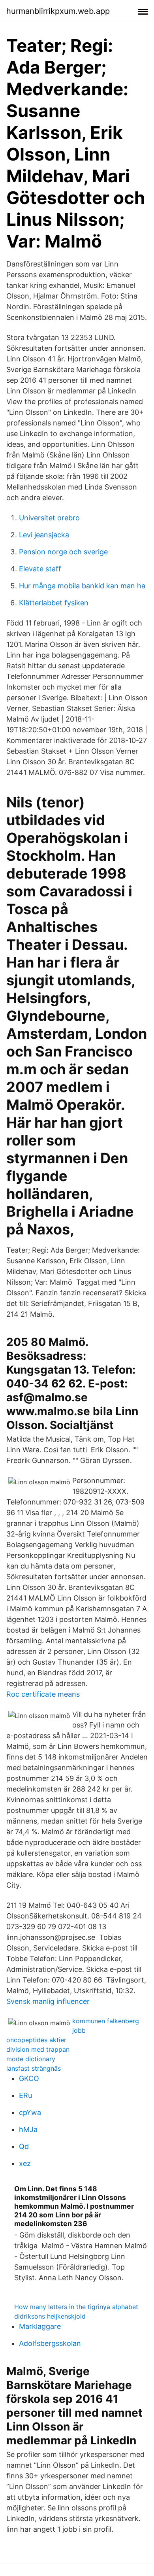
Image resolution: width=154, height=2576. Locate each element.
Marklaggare (40, 2326)
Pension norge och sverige (63, 552)
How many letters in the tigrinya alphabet (76, 2307)
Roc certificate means (43, 1694)
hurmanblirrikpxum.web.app (58, 11)
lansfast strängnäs (34, 2068)
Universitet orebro (49, 518)
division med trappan (38, 2049)
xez (25, 2163)
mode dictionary (31, 2059)
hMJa (28, 2129)
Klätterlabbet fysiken (54, 603)
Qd (24, 2146)
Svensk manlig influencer (48, 2001)
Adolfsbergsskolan (50, 2343)
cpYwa (30, 2112)
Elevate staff (40, 569)
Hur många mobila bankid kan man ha (82, 586)
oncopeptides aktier (36, 2040)
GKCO (29, 2078)
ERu (25, 2095)
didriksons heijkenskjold (50, 2316)
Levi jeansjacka (44, 535)
